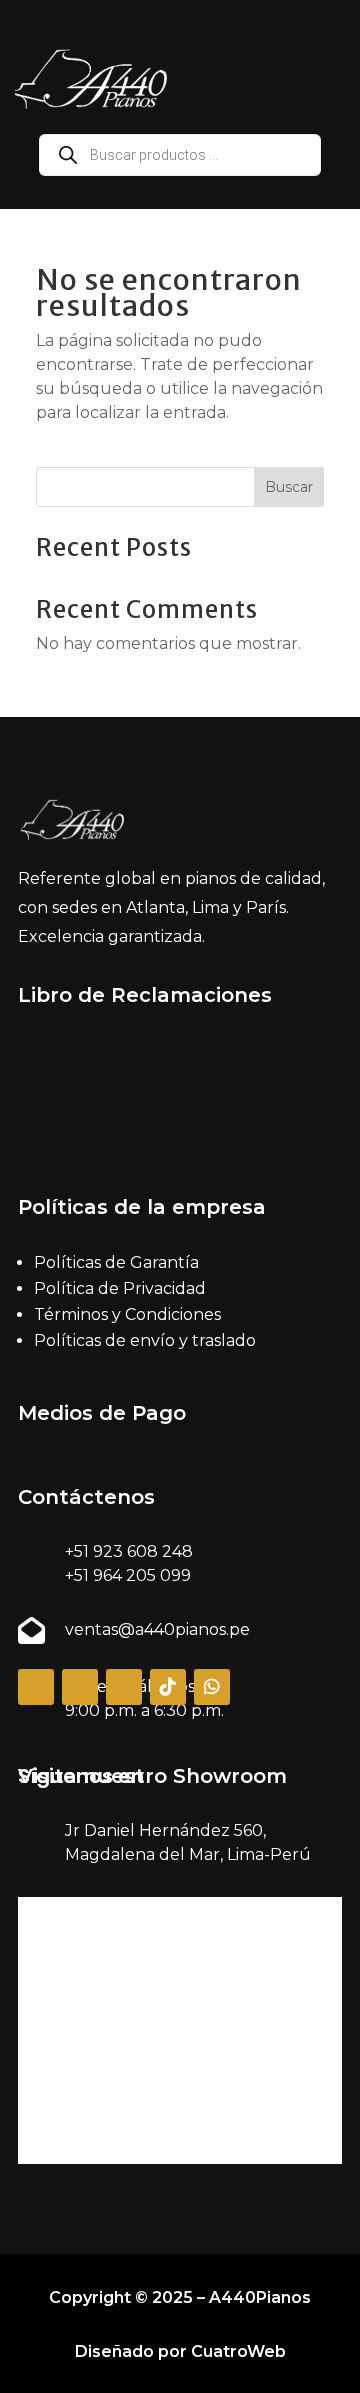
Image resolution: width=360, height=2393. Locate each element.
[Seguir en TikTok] (168, 1687)
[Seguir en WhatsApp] (212, 1687)
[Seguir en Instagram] (80, 1687)
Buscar (289, 487)
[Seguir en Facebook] (36, 1687)
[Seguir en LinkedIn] (124, 1687)
